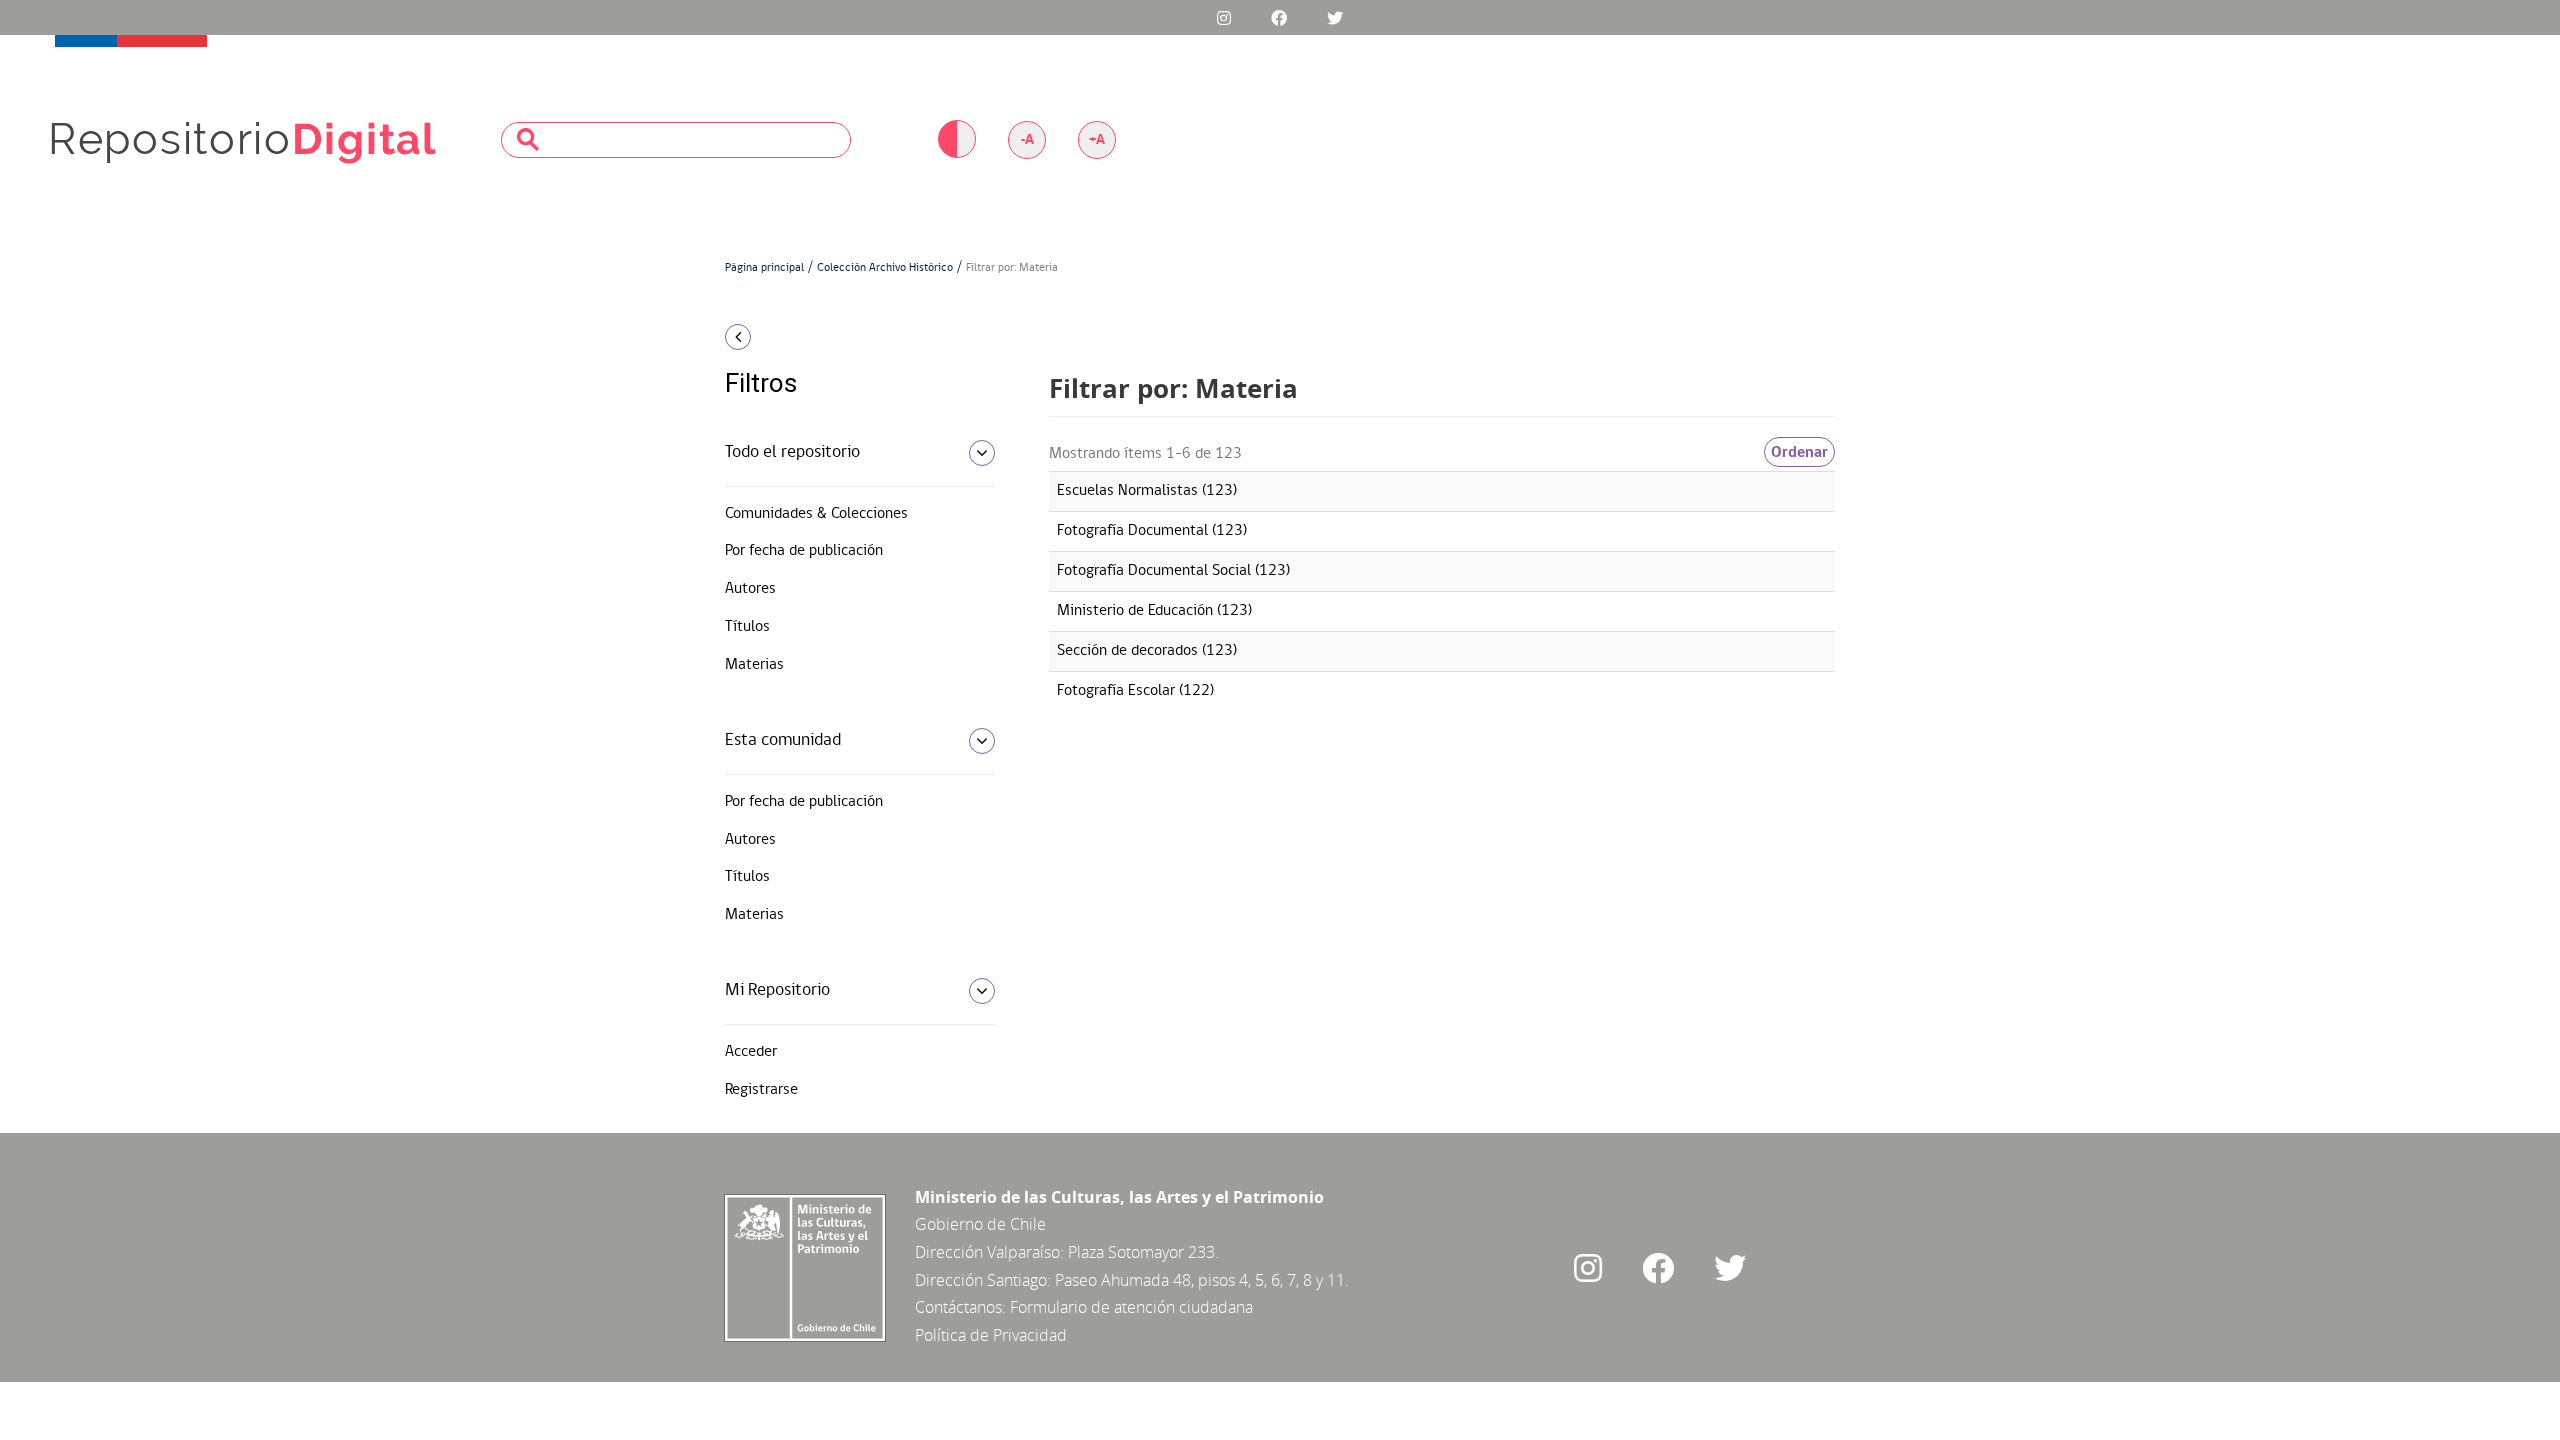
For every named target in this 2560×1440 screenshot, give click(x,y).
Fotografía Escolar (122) (1135, 691)
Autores (750, 589)
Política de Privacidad (991, 1335)
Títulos (747, 627)
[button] (852, 337)
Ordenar (1799, 452)
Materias (754, 665)
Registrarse (761, 1090)
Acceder (751, 1052)
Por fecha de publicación (804, 551)
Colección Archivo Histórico (885, 268)
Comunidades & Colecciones (816, 514)
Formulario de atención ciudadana (1131, 1307)
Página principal (764, 268)
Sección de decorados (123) (1147, 651)
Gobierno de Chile (980, 1224)
